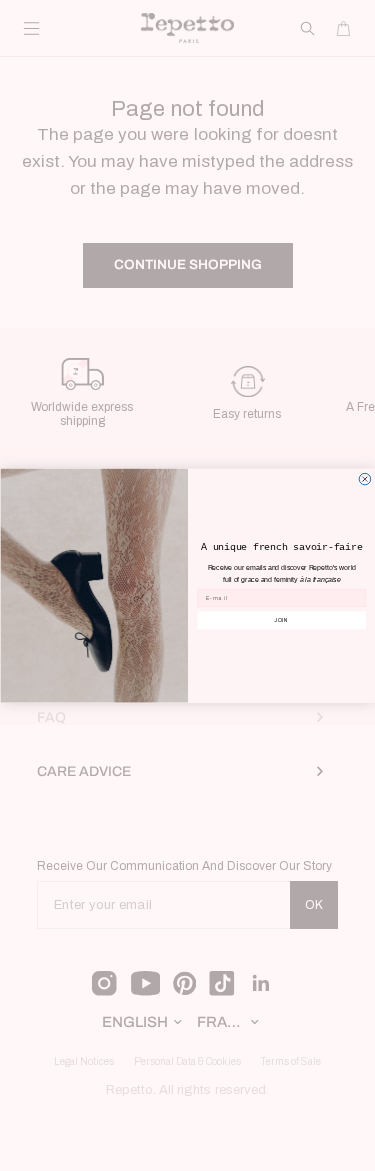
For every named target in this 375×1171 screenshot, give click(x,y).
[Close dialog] (365, 479)
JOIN (281, 619)
